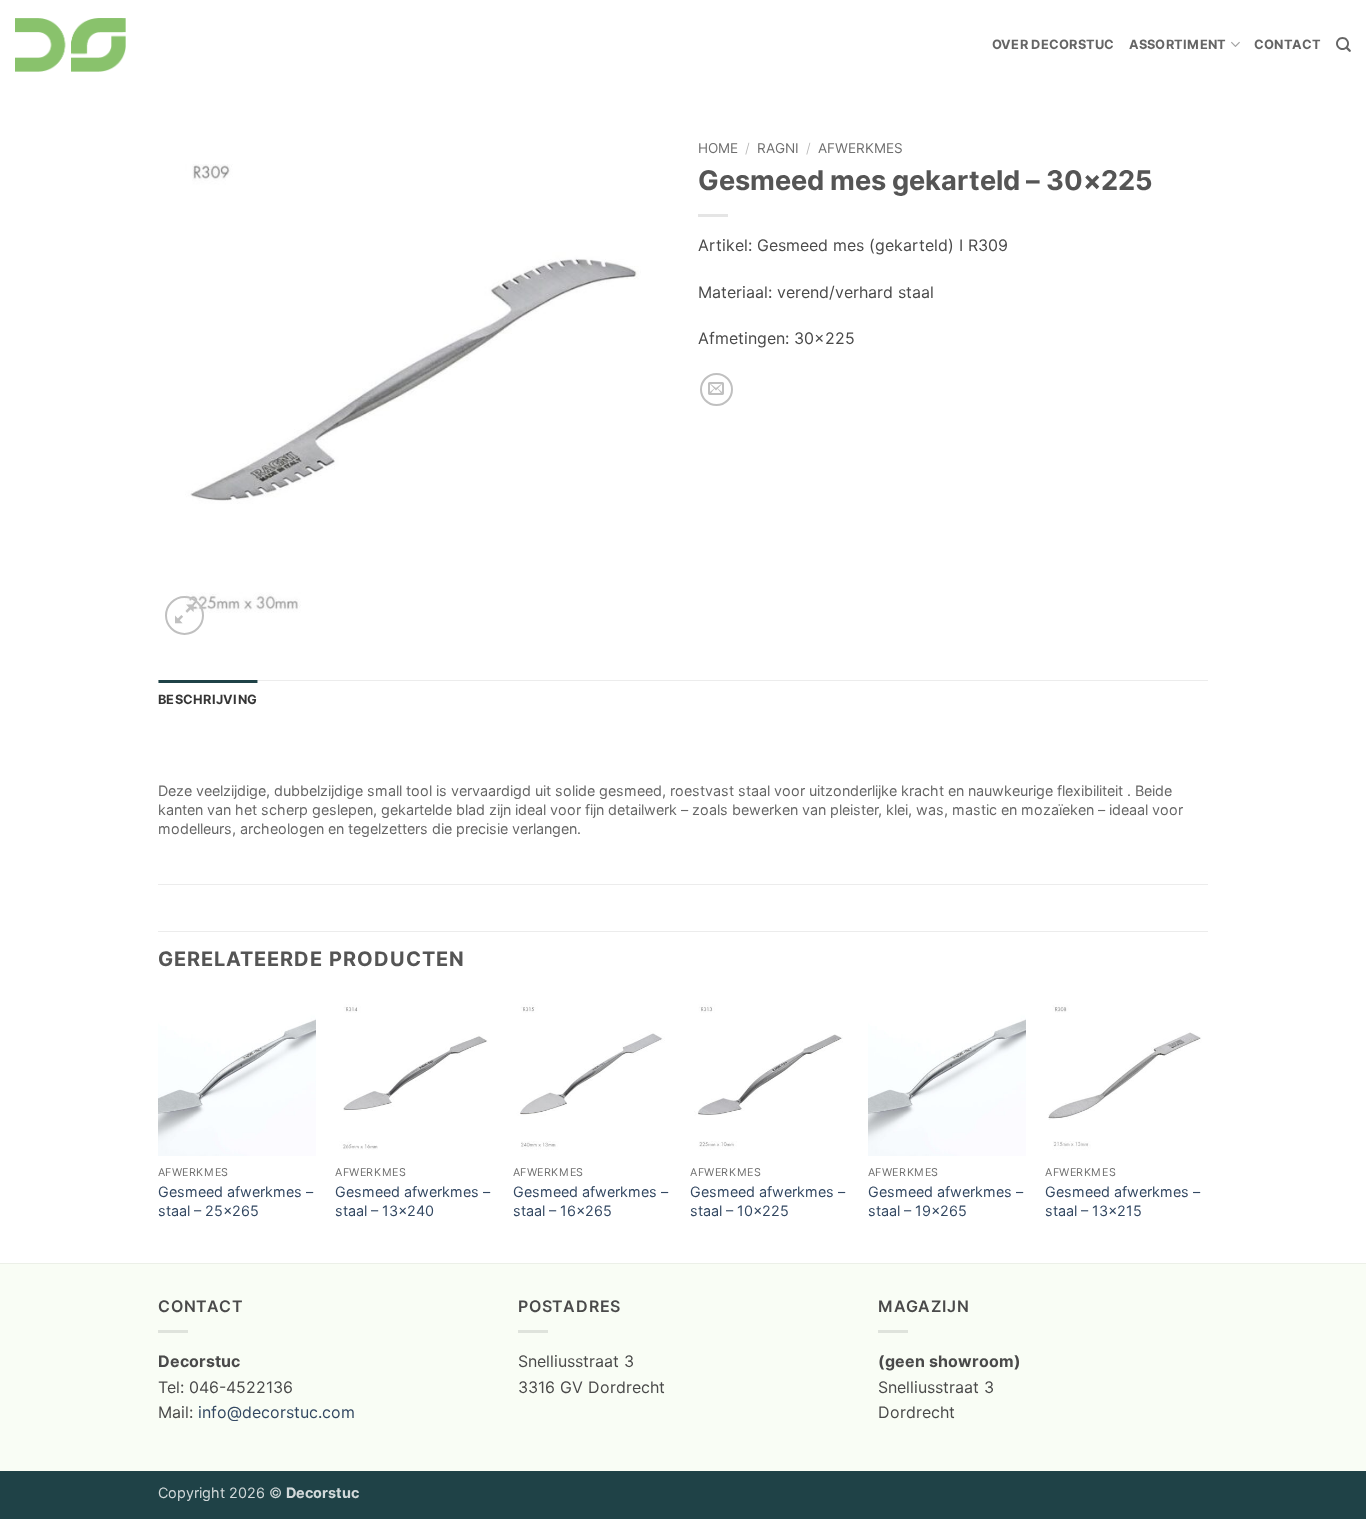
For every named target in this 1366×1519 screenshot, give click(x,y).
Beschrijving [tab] (207, 699)
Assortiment (1178, 44)
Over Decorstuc (1053, 44)
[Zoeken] (1343, 45)
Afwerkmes (860, 148)
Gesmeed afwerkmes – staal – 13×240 (412, 1201)
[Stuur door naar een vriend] (716, 389)
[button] (184, 615)
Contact (1288, 44)
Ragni (778, 148)
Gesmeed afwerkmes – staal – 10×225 (767, 1201)
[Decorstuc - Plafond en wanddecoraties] (70, 45)
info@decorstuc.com (276, 1412)
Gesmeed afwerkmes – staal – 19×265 (945, 1201)
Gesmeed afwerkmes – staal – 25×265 (235, 1201)
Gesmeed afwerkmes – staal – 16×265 (590, 1201)
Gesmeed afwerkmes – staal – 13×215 (1122, 1201)
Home (718, 148)
